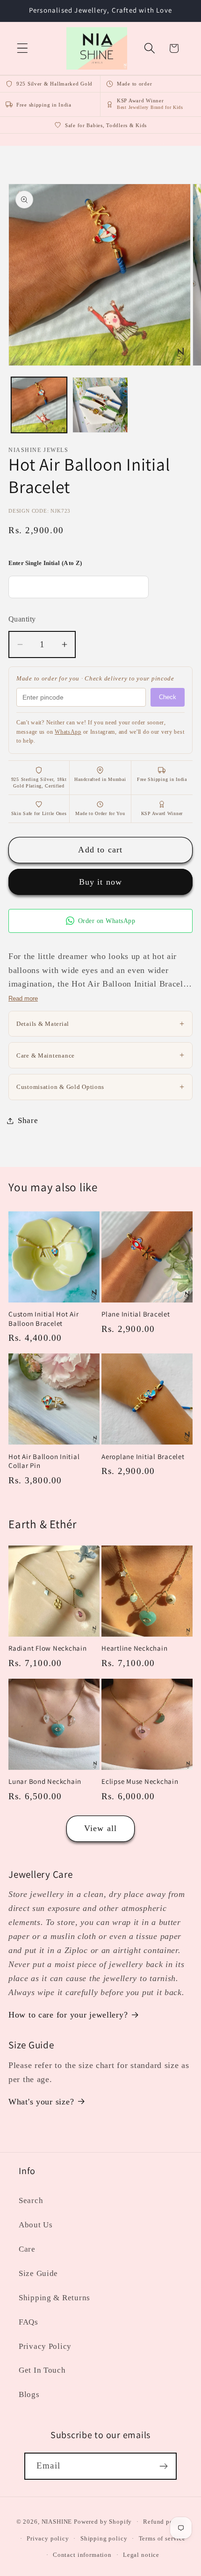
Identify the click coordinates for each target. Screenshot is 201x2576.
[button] (23, 48)
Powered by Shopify (103, 2522)
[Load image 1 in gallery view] (39, 405)
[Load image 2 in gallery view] (100, 405)
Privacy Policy (45, 2346)
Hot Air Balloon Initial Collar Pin (44, 1461)
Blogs (29, 2394)
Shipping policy (104, 2538)
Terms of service (162, 2538)
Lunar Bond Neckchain (45, 1781)
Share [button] (28, 1120)
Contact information (82, 2555)
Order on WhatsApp (107, 921)
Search (31, 2200)
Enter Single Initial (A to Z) (45, 563)
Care (27, 2249)
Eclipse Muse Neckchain (140, 1781)
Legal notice (141, 2555)
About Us (36, 2225)
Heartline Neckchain (134, 1648)
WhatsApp (68, 732)
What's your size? (41, 2102)
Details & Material (100, 1023)
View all (101, 1828)
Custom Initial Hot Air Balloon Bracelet (44, 1318)
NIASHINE (57, 2522)
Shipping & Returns (54, 2298)
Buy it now (101, 882)
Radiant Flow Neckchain (48, 1648)
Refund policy (164, 2522)
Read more (23, 998)
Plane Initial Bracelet (136, 1314)
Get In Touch (42, 2370)
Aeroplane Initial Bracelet (143, 1456)
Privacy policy (48, 2538)
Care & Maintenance (100, 1055)
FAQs (29, 2322)
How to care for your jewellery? (68, 2015)
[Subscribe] (163, 2466)
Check (168, 697)
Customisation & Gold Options (100, 1087)
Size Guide (38, 2273)
